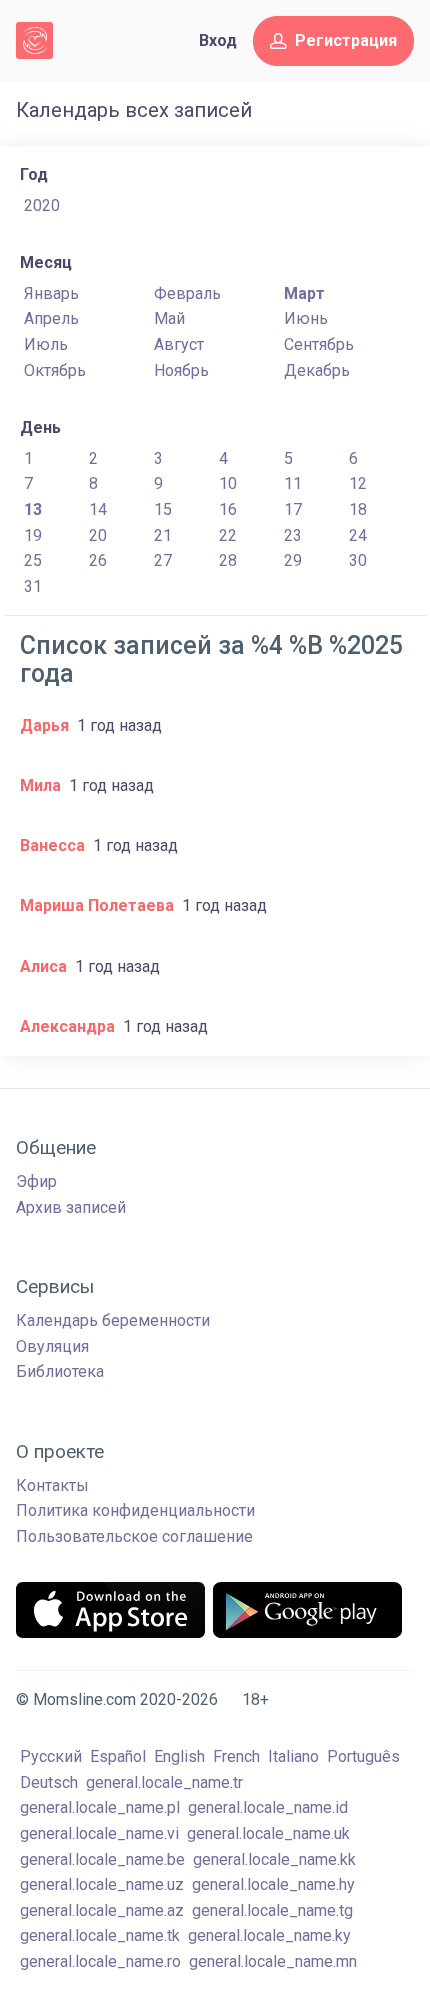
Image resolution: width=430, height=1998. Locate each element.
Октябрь (55, 370)
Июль (46, 344)
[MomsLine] (34, 40)
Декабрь (317, 370)
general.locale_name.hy (273, 1884)
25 (33, 560)
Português (363, 1756)
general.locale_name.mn (273, 1961)
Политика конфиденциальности (135, 1510)
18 (358, 509)
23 (293, 535)
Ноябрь (181, 370)
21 (163, 535)
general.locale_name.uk (268, 1833)
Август (179, 344)
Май (169, 318)
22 (228, 535)
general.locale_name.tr (164, 1782)
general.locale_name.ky (269, 1935)
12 (358, 483)
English (179, 1756)
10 (228, 483)
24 (358, 535)
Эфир (36, 1181)
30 (358, 560)
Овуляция (52, 1346)
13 (33, 509)
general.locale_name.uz (102, 1884)
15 (163, 509)
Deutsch (49, 1782)
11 (293, 483)
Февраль (187, 293)
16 (228, 509)
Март (304, 293)
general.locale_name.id (268, 1807)
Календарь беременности (113, 1320)
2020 (42, 205)
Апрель (51, 318)
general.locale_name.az (102, 1910)
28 (228, 560)
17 (293, 509)
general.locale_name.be (102, 1859)
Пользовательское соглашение (134, 1536)
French (236, 1756)
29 (293, 560)
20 (98, 535)
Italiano (293, 1756)
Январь (51, 293)
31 (33, 586)
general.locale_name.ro (100, 1961)
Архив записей (71, 1207)
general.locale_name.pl (100, 1807)
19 (33, 535)
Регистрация (346, 40)
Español (118, 1756)
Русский (51, 1756)
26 (98, 560)
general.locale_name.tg (272, 1910)
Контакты (52, 1485)
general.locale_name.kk (274, 1859)
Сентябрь (319, 344)
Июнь (306, 318)
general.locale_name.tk (100, 1935)
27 (163, 560)
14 (98, 509)
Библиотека (60, 1371)
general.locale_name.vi (99, 1833)
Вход (218, 40)
